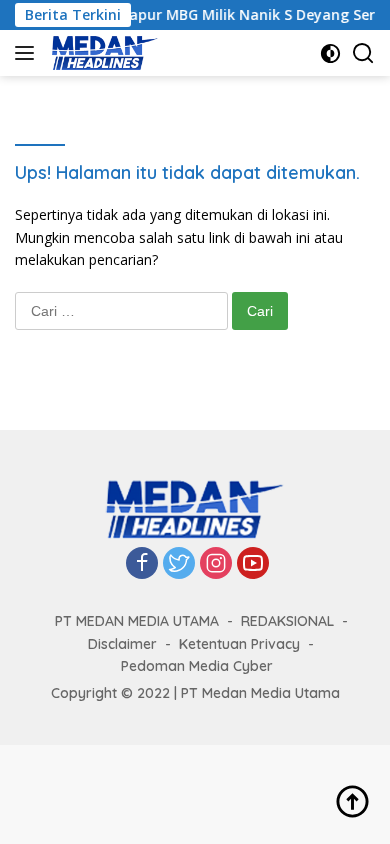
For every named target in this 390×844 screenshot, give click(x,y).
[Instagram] (216, 564)
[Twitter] (179, 564)
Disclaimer (122, 644)
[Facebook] (142, 564)
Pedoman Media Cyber (197, 666)
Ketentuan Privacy (239, 644)
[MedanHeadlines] (102, 53)
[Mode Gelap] (330, 53)
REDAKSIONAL (287, 621)
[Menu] (28, 53)
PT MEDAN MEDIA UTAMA (137, 621)
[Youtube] (253, 564)
